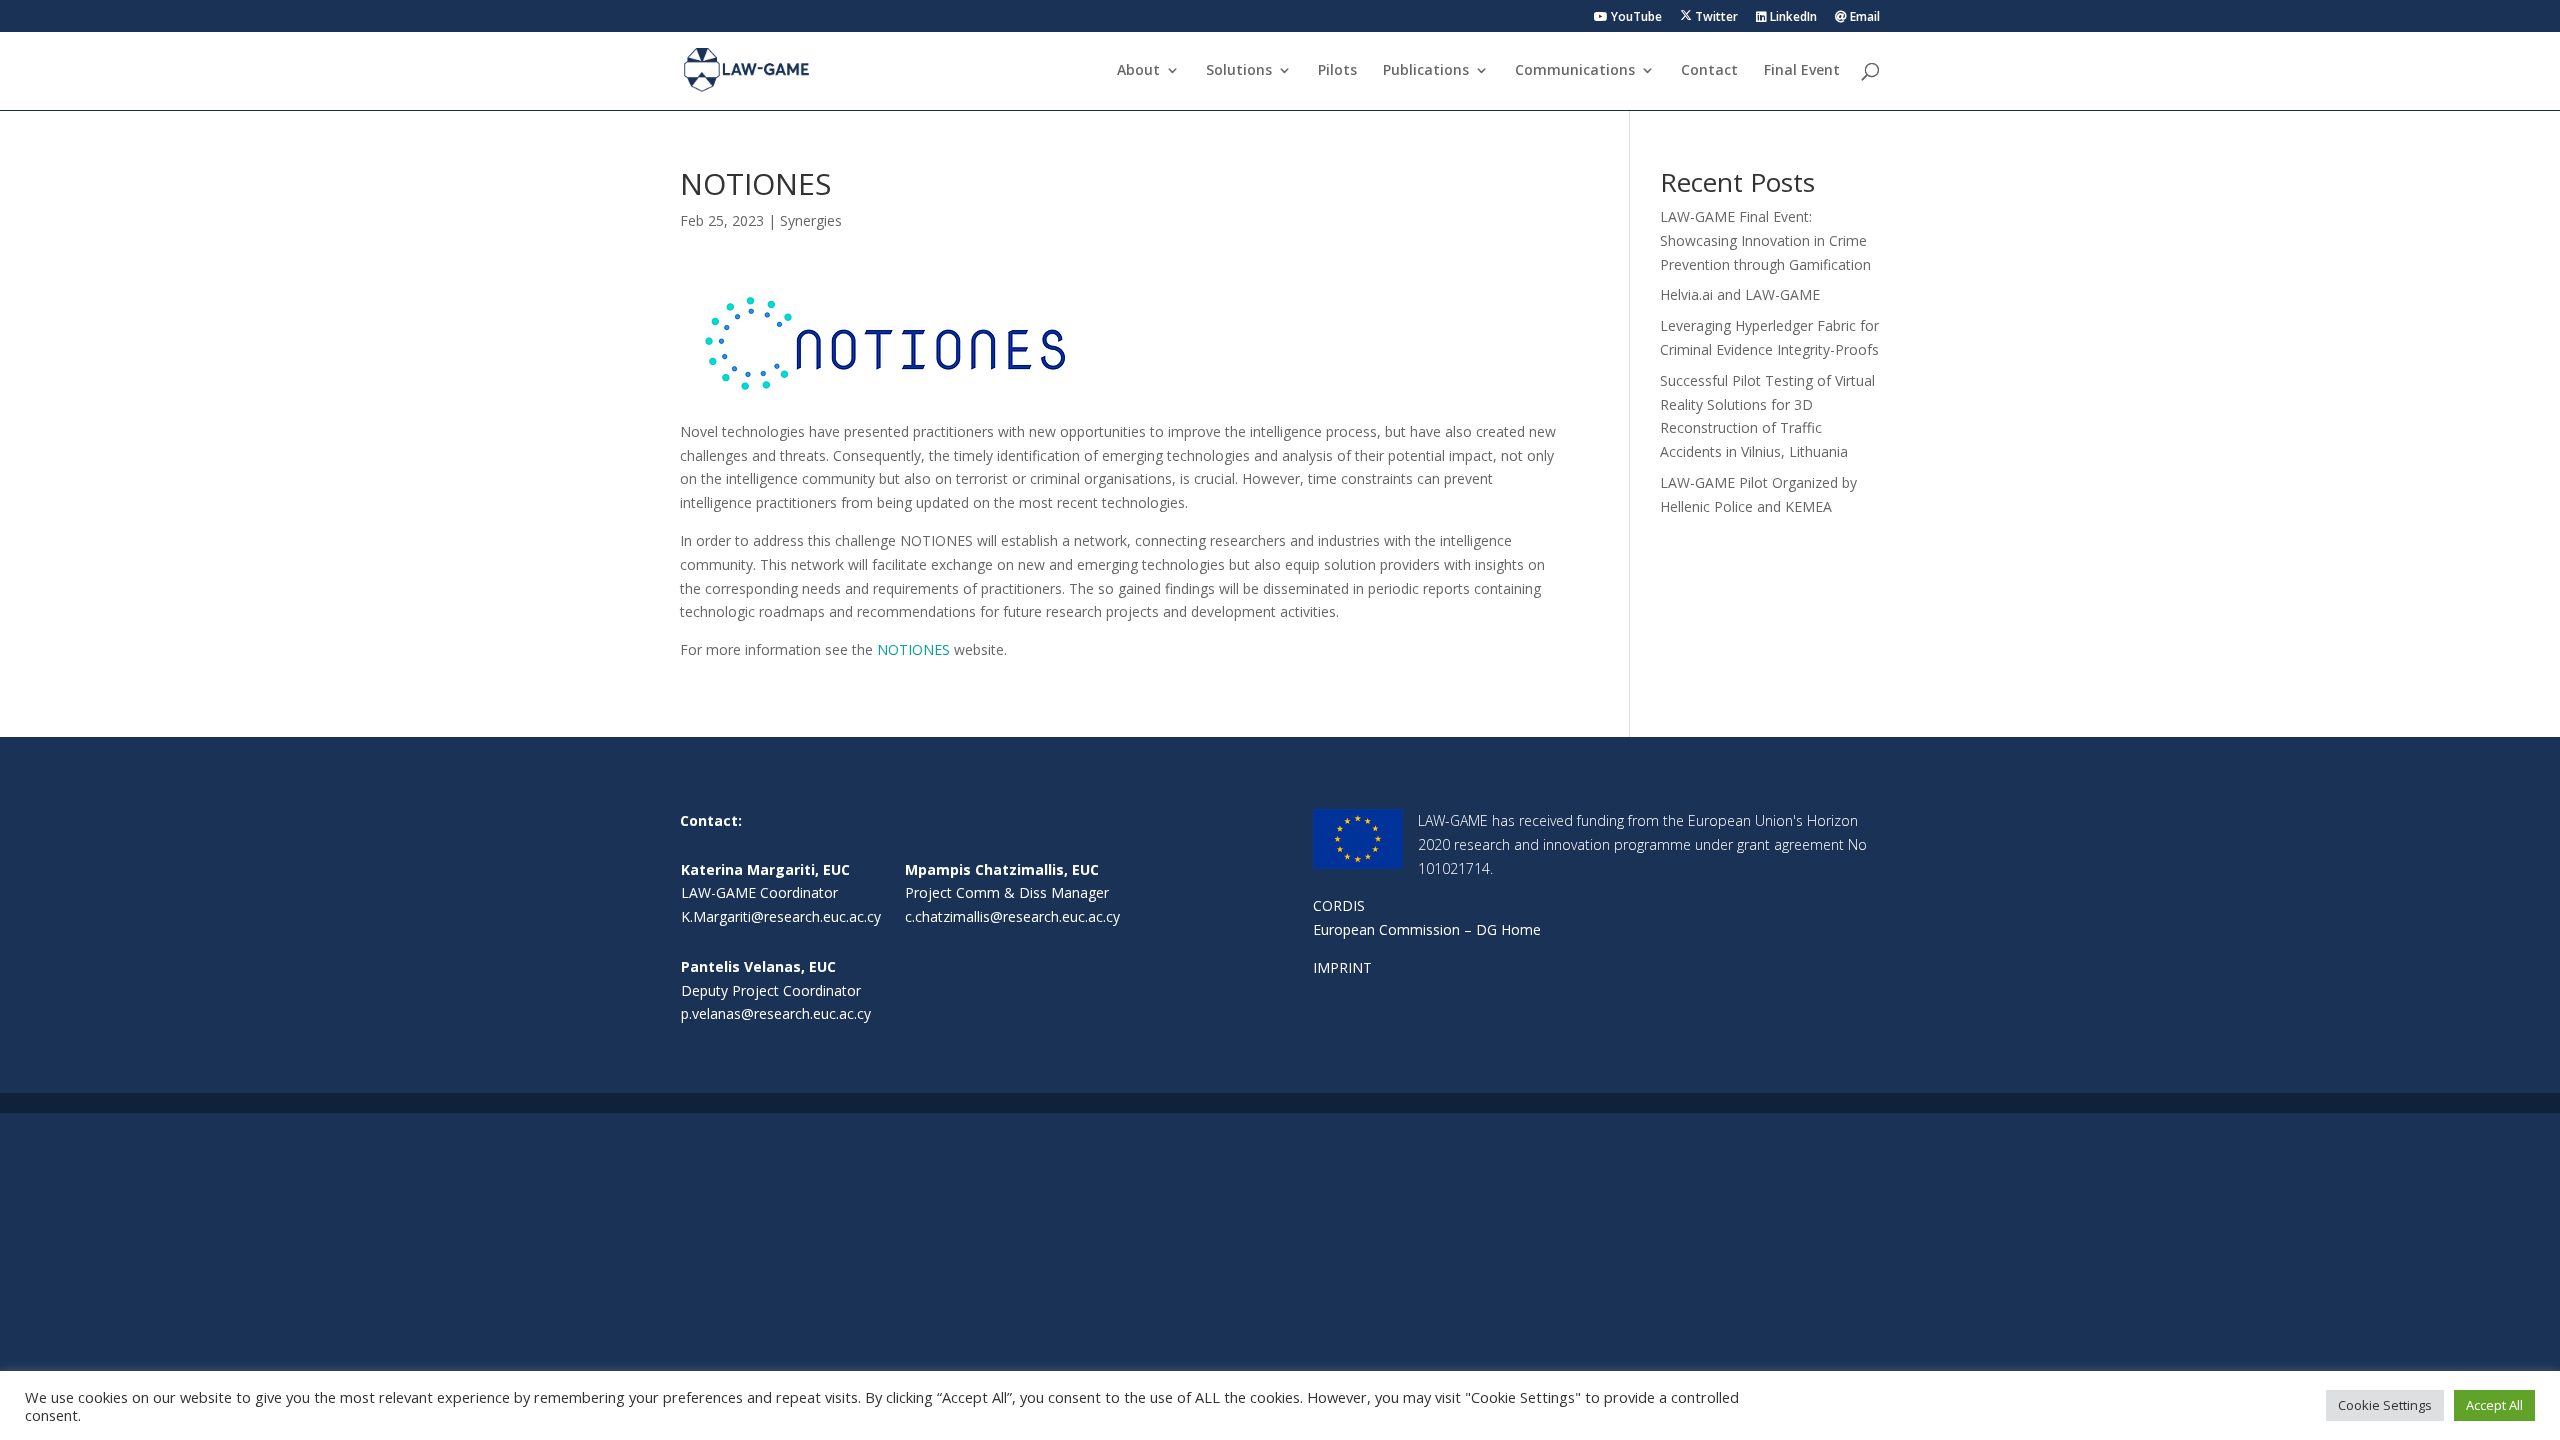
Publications (1426, 71)
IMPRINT (1342, 967)
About (1138, 71)
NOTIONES (913, 649)
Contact (1709, 71)
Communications (1575, 71)
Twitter (1715, 17)
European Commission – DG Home (1427, 929)
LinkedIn (1792, 18)
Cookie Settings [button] (2385, 1405)
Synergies (811, 220)
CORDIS (1339, 905)
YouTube (1635, 18)
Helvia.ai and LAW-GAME (1740, 294)
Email (1863, 18)
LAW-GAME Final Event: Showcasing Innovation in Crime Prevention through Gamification (1765, 240)
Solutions (1239, 71)
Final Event (1802, 71)
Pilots (1337, 71)
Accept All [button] (2494, 1405)
